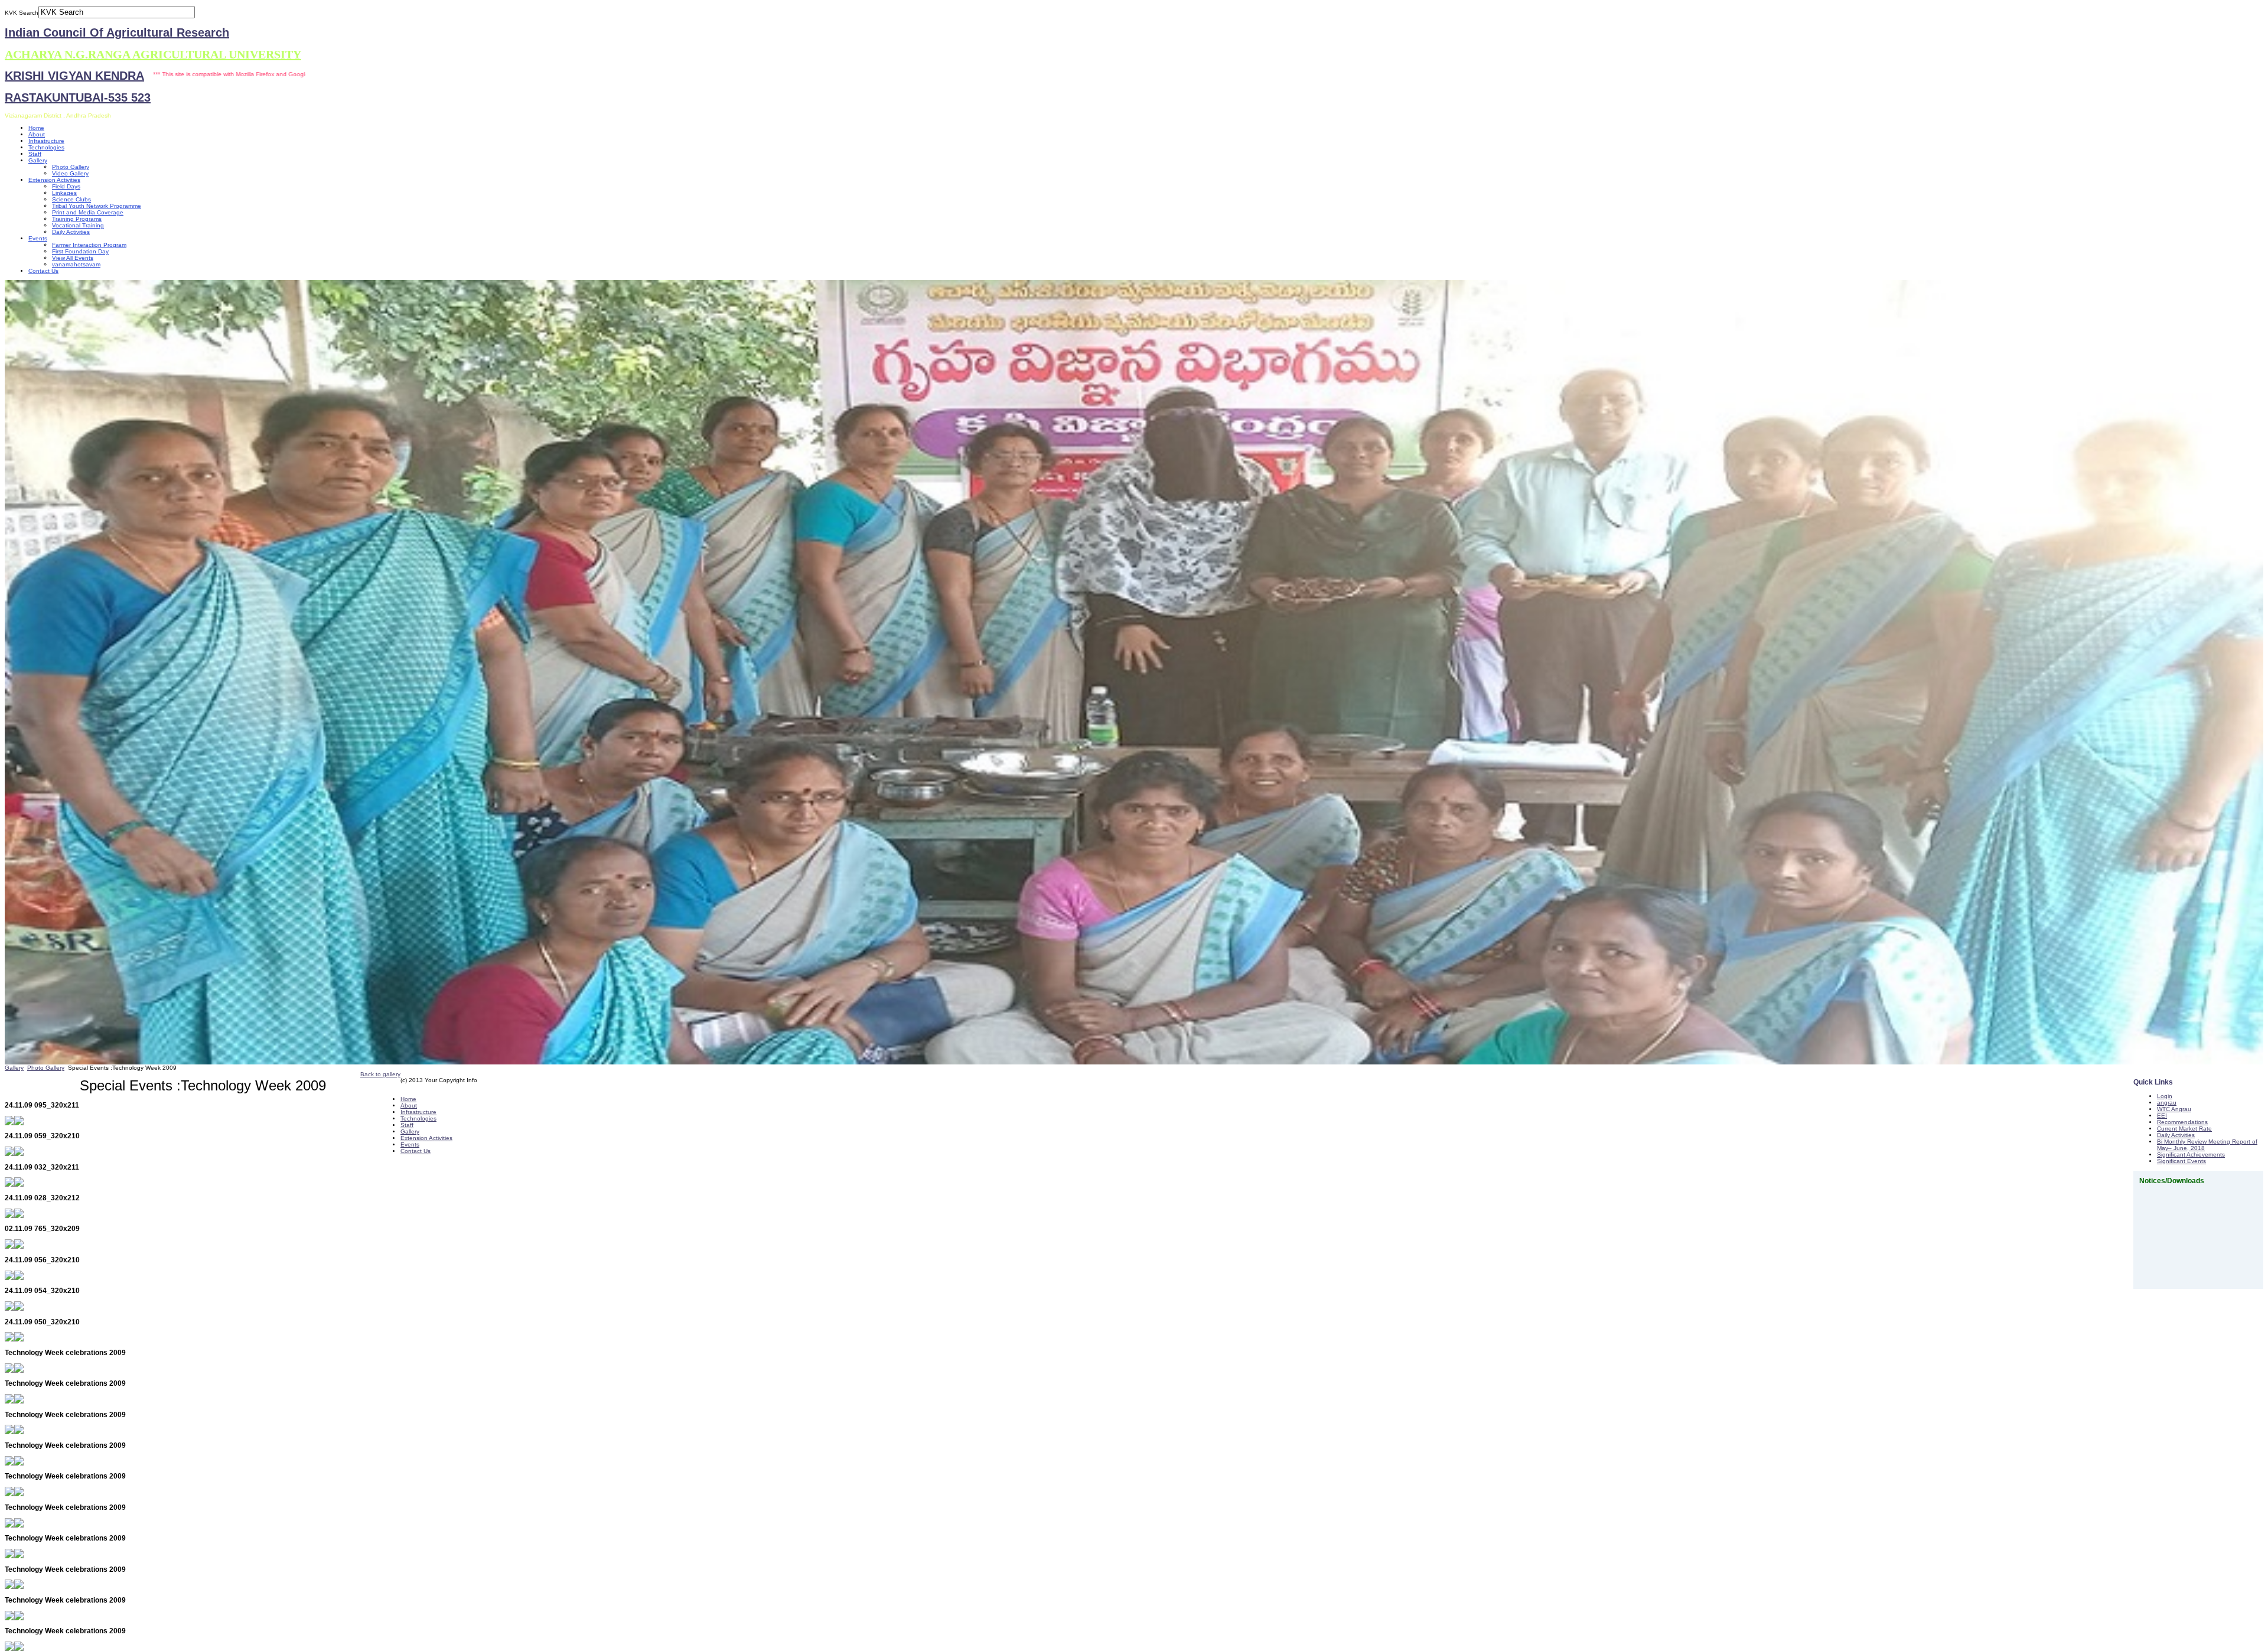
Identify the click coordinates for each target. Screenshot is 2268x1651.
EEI (2162, 1116)
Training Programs (77, 219)
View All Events (73, 258)
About (37, 134)
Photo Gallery (71, 167)
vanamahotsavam (76, 264)
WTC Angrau (2174, 1109)
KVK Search (22, 13)
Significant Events (2181, 1161)
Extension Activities (54, 180)
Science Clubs (71, 199)
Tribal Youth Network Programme (97, 206)
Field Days (66, 186)
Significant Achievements (2191, 1155)
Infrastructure (46, 141)
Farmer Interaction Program (89, 245)
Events (38, 238)
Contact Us (43, 271)
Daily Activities (71, 232)
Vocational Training (78, 225)
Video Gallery (70, 173)
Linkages (64, 193)
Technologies (46, 147)
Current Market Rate (2184, 1129)
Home (36, 128)
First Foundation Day (80, 251)
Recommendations (2182, 1122)
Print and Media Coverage (88, 212)
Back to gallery (380, 1074)
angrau (2167, 1103)
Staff (35, 154)
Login (2165, 1096)
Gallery (38, 160)
